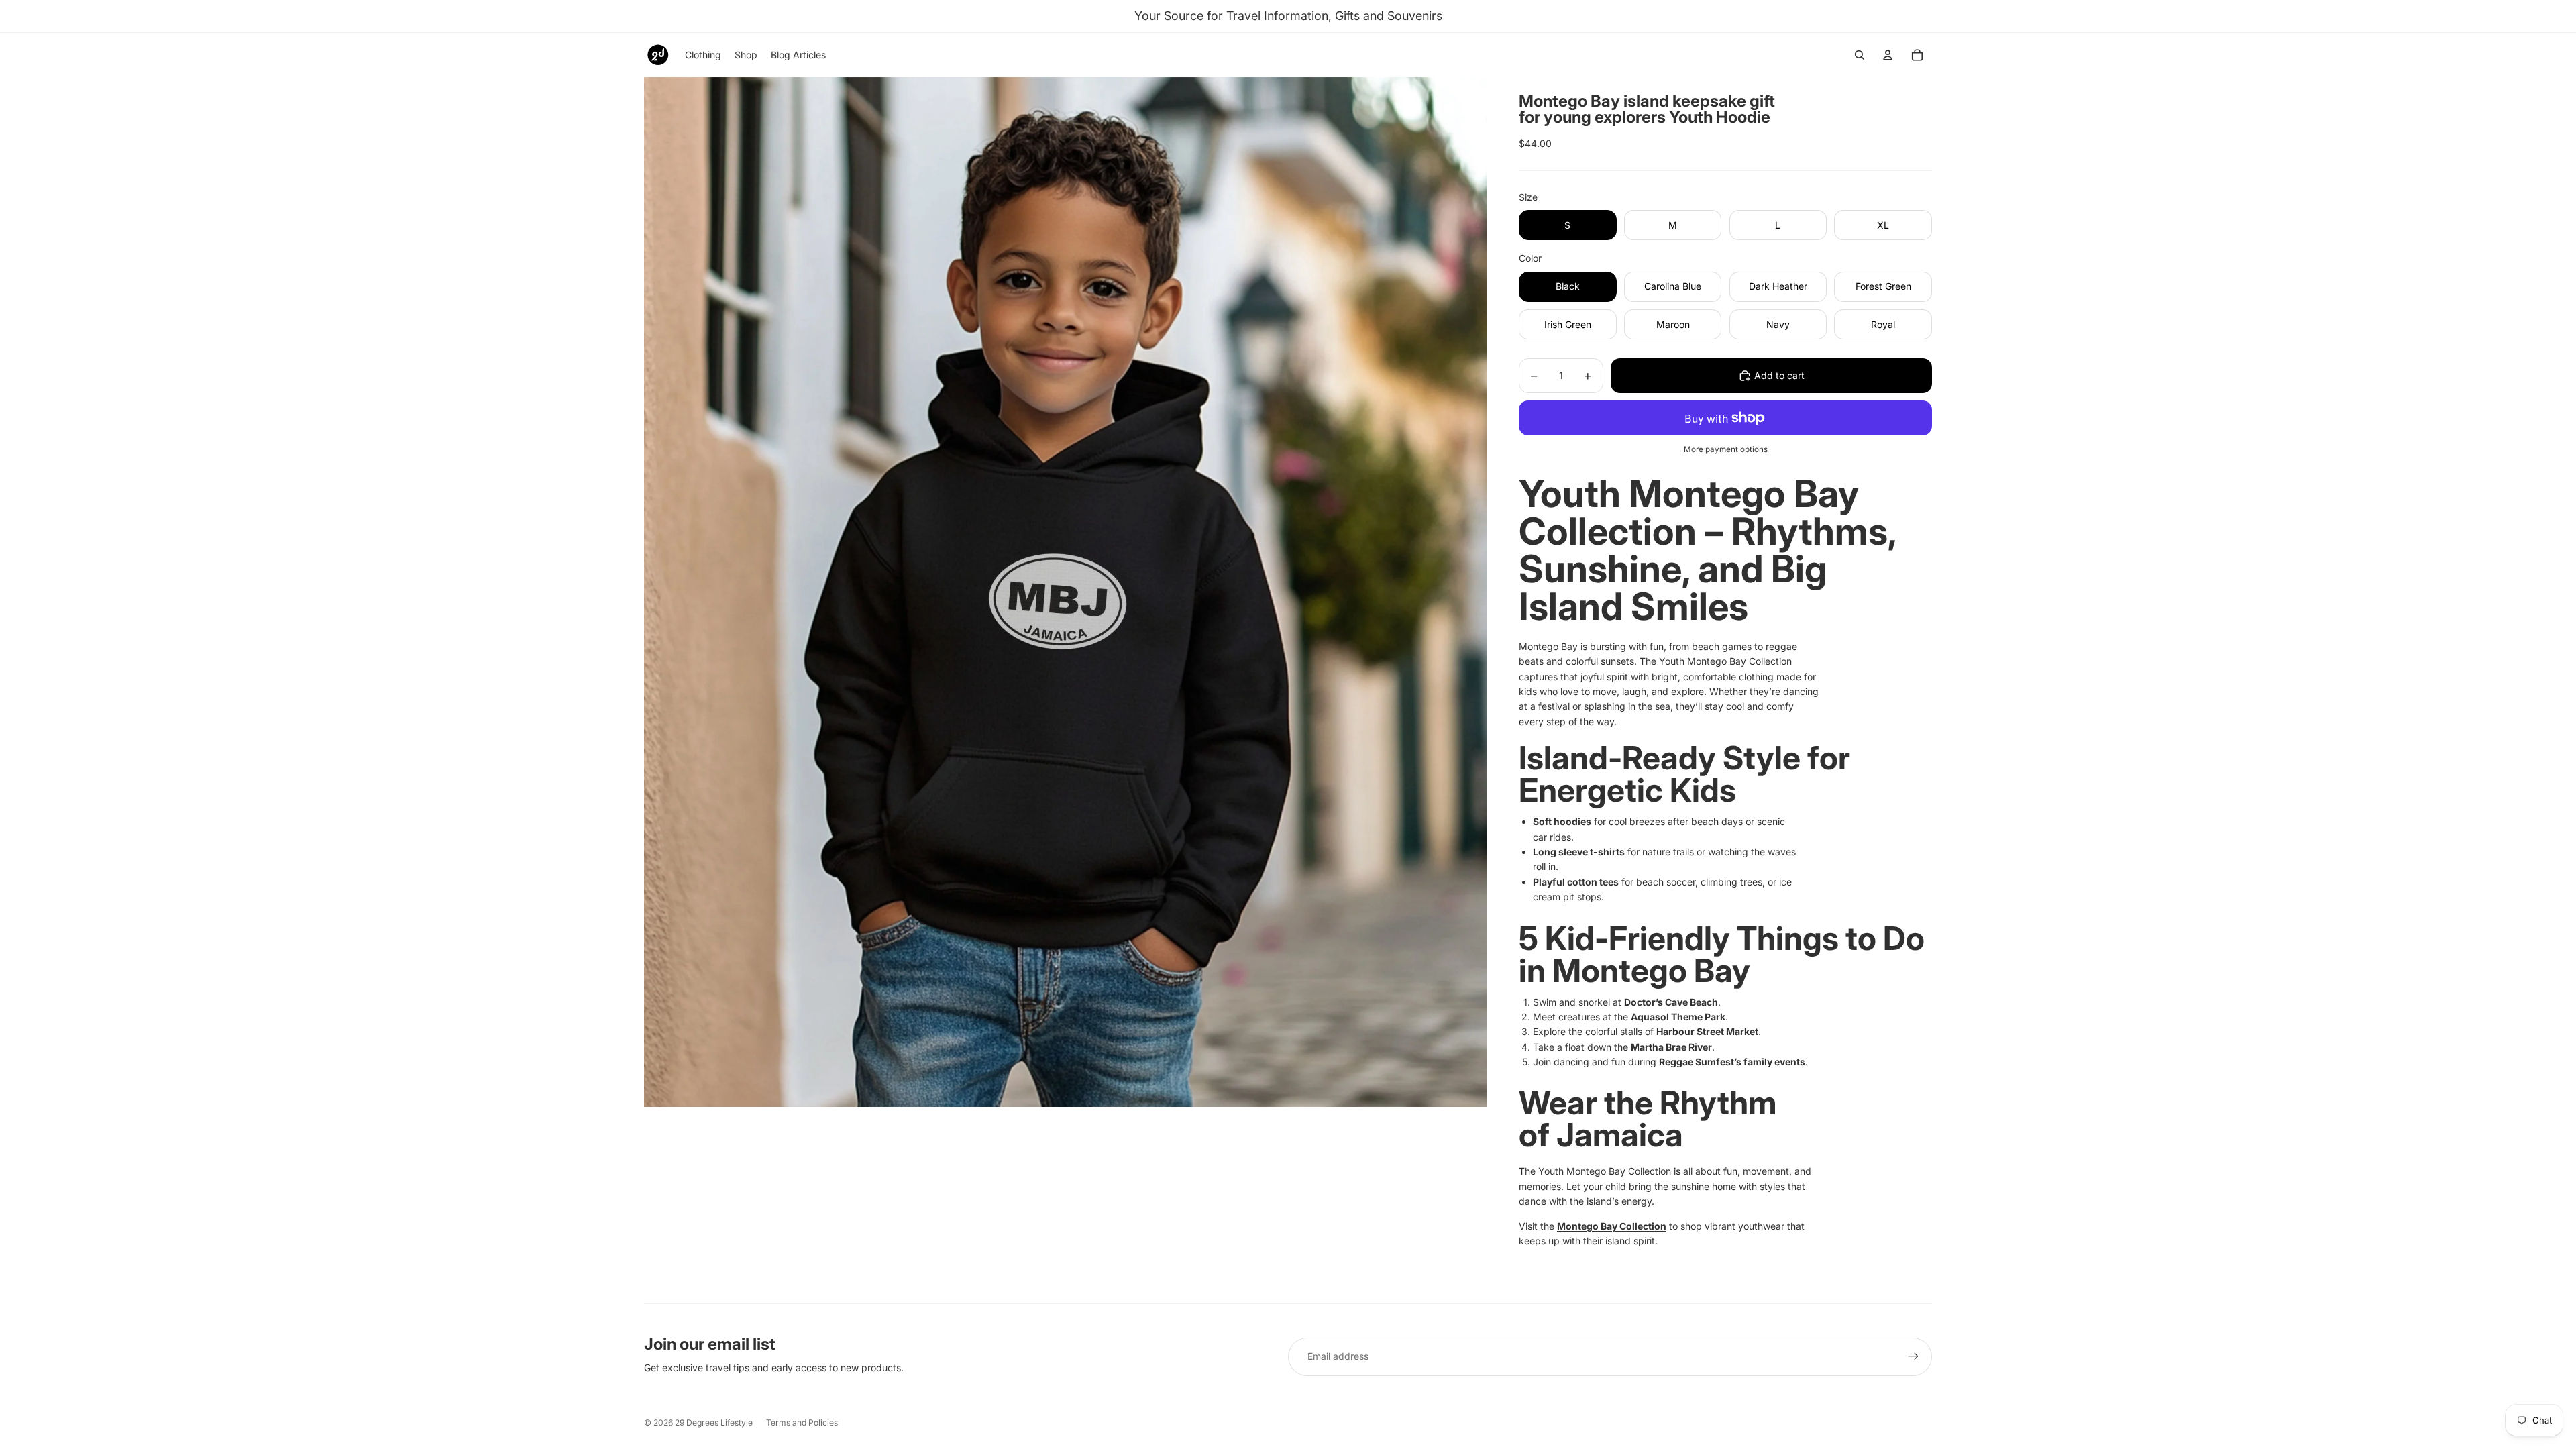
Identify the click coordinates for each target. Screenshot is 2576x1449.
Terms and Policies (802, 1423)
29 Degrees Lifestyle (714, 1423)
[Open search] (1860, 55)
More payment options (1726, 449)
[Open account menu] (1888, 55)
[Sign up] (1913, 1356)
